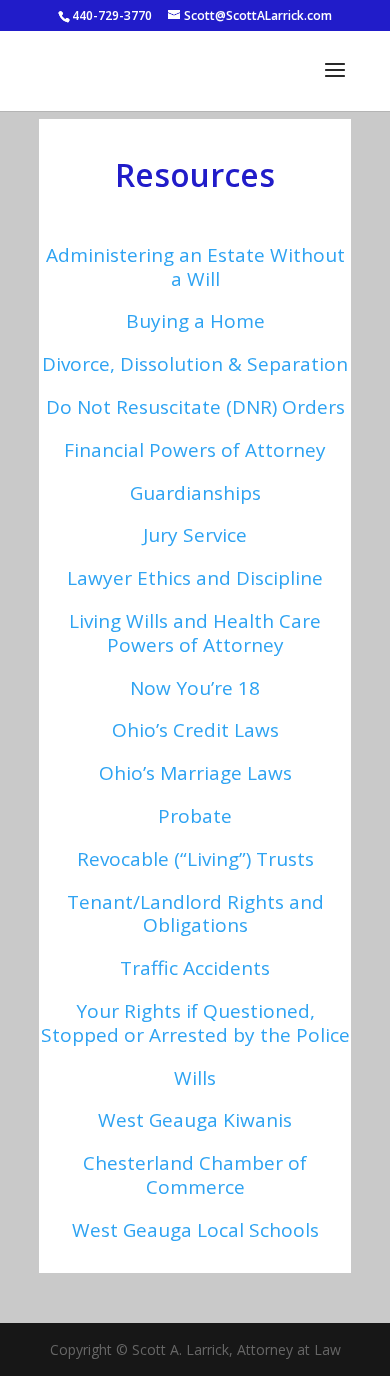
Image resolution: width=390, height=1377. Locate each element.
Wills (195, 1078)
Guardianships (195, 493)
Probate (195, 816)
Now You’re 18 (195, 688)
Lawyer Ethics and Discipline (195, 578)
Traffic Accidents (195, 968)
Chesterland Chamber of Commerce (195, 1175)
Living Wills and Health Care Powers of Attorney (195, 633)
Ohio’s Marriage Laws (195, 773)
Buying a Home (195, 321)
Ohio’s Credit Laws (195, 730)
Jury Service (195, 535)
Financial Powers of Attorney (195, 450)
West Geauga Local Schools (195, 1230)
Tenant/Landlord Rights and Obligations (195, 914)
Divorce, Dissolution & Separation (195, 364)
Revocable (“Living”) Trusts (195, 859)
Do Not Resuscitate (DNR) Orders (195, 407)
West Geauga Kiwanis (195, 1120)
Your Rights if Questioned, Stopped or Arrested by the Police (195, 1023)
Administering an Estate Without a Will (195, 267)
